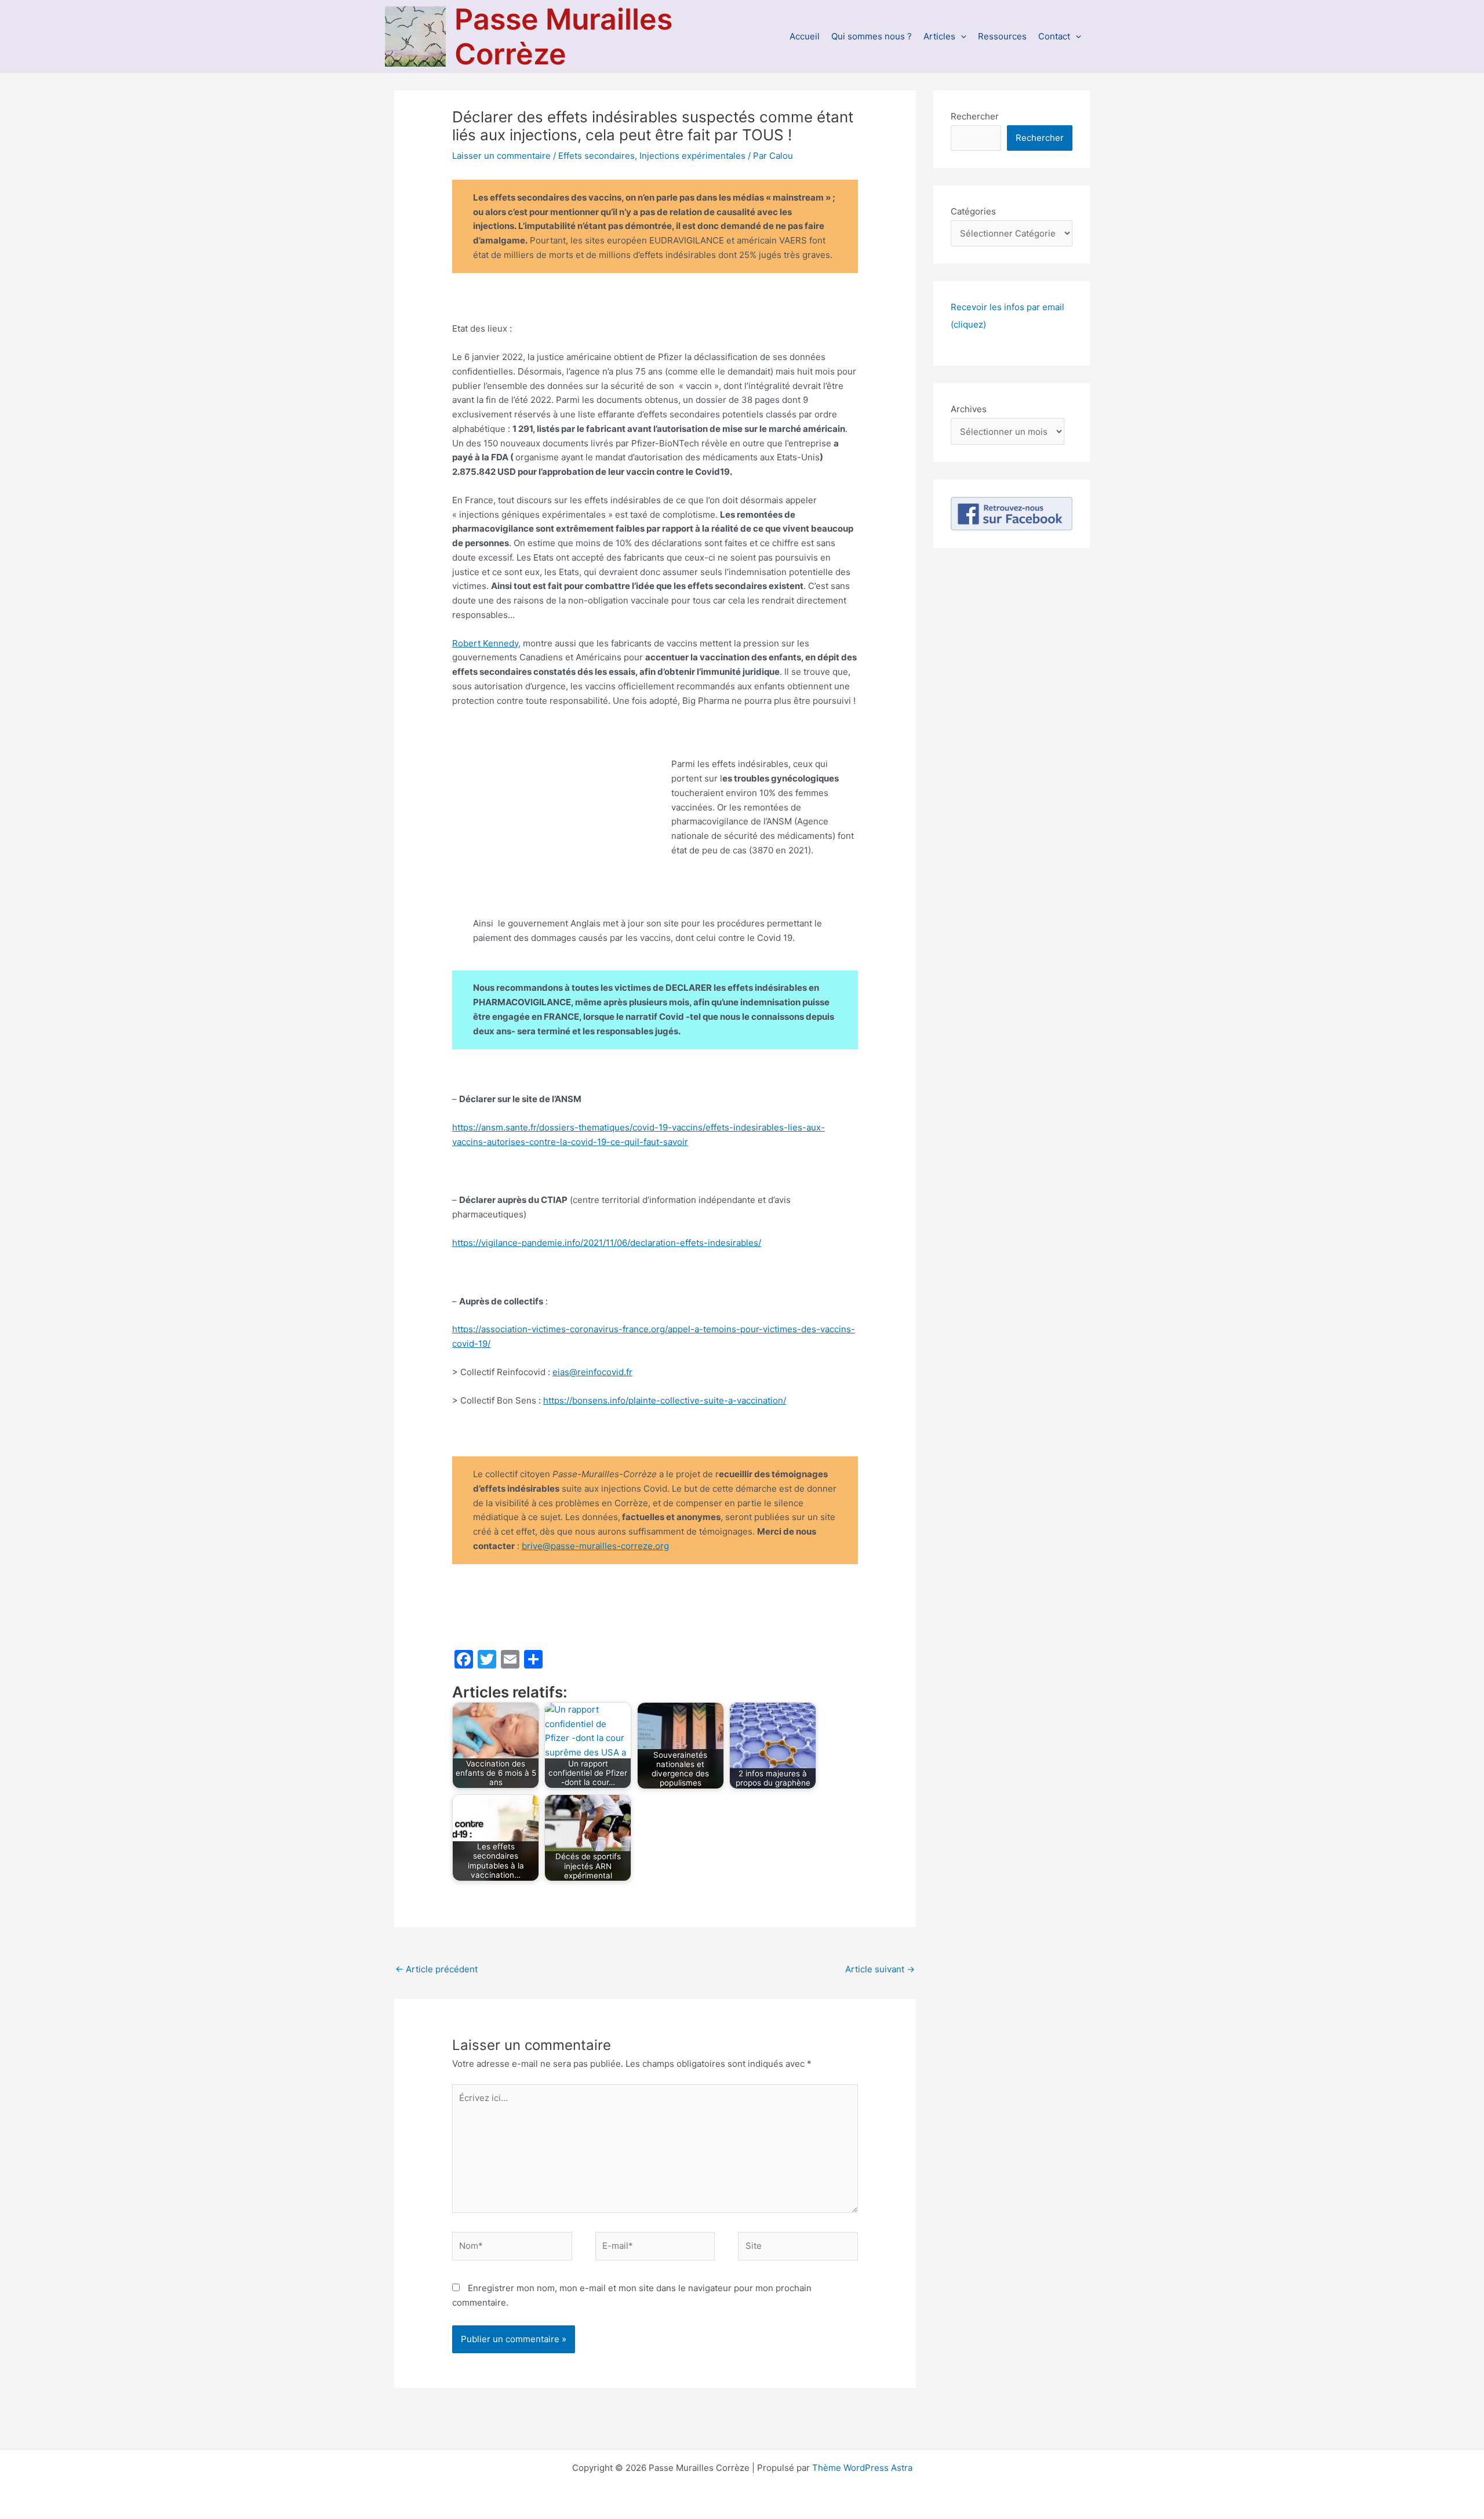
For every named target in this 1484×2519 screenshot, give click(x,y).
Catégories (973, 211)
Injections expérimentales (692, 156)
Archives (969, 409)
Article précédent (437, 1969)
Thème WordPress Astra (862, 2468)
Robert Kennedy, (486, 643)
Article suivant (880, 1969)
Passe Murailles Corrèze (563, 37)
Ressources (1002, 36)
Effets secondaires (596, 156)
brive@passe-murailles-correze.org (595, 1546)
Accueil (805, 36)
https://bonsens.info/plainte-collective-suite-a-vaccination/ (665, 1400)
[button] (961, 36)
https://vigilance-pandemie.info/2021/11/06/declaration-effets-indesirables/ (607, 1243)
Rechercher (975, 116)
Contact (1054, 36)
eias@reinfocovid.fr (592, 1372)
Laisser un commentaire (501, 156)
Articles (939, 36)
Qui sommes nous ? (872, 36)
